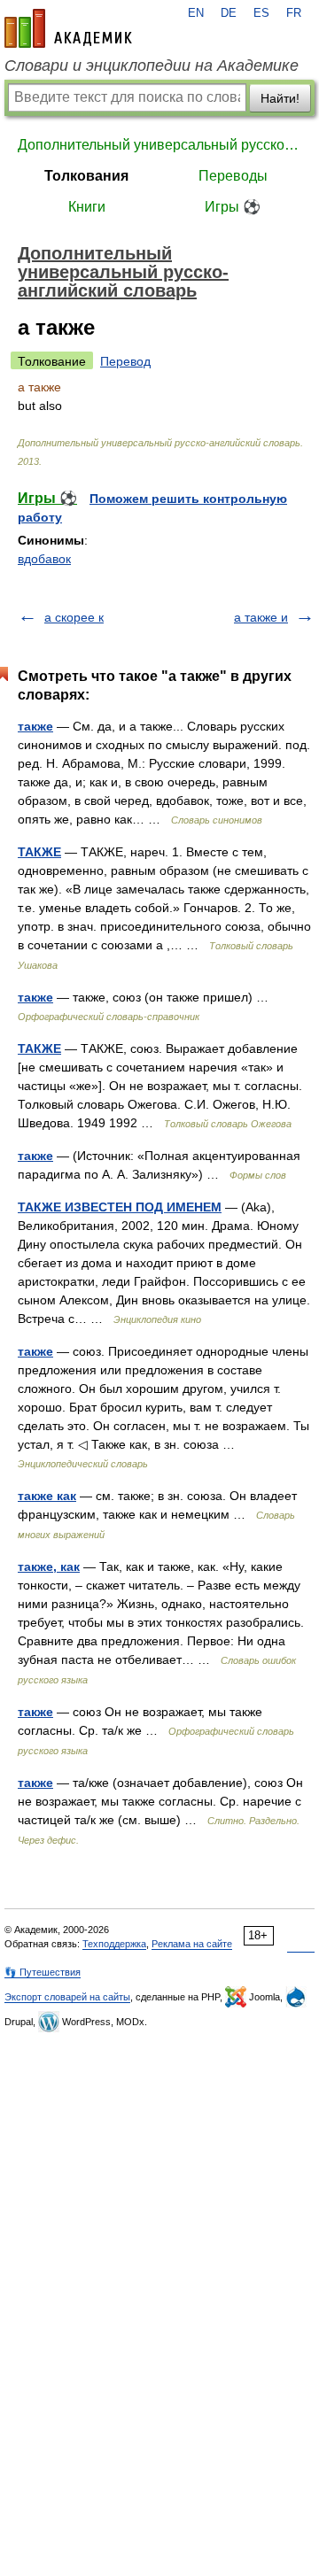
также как (47, 1496)
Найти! (280, 98)
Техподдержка (114, 1944)
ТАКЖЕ (39, 852)
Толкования (86, 176)
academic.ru (68, 28)
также (35, 726)
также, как (49, 1566)
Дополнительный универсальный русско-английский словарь (159, 145)
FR (294, 13)
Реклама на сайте (192, 1944)
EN (196, 13)
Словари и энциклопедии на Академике (152, 66)
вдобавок (44, 559)
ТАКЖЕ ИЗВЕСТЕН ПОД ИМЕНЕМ (120, 1207)
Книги (87, 207)
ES (261, 13)
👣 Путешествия (43, 1972)
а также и (261, 617)
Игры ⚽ (233, 207)
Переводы (233, 176)
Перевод (125, 361)
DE (229, 13)
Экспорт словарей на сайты (67, 1997)
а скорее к (74, 617)
